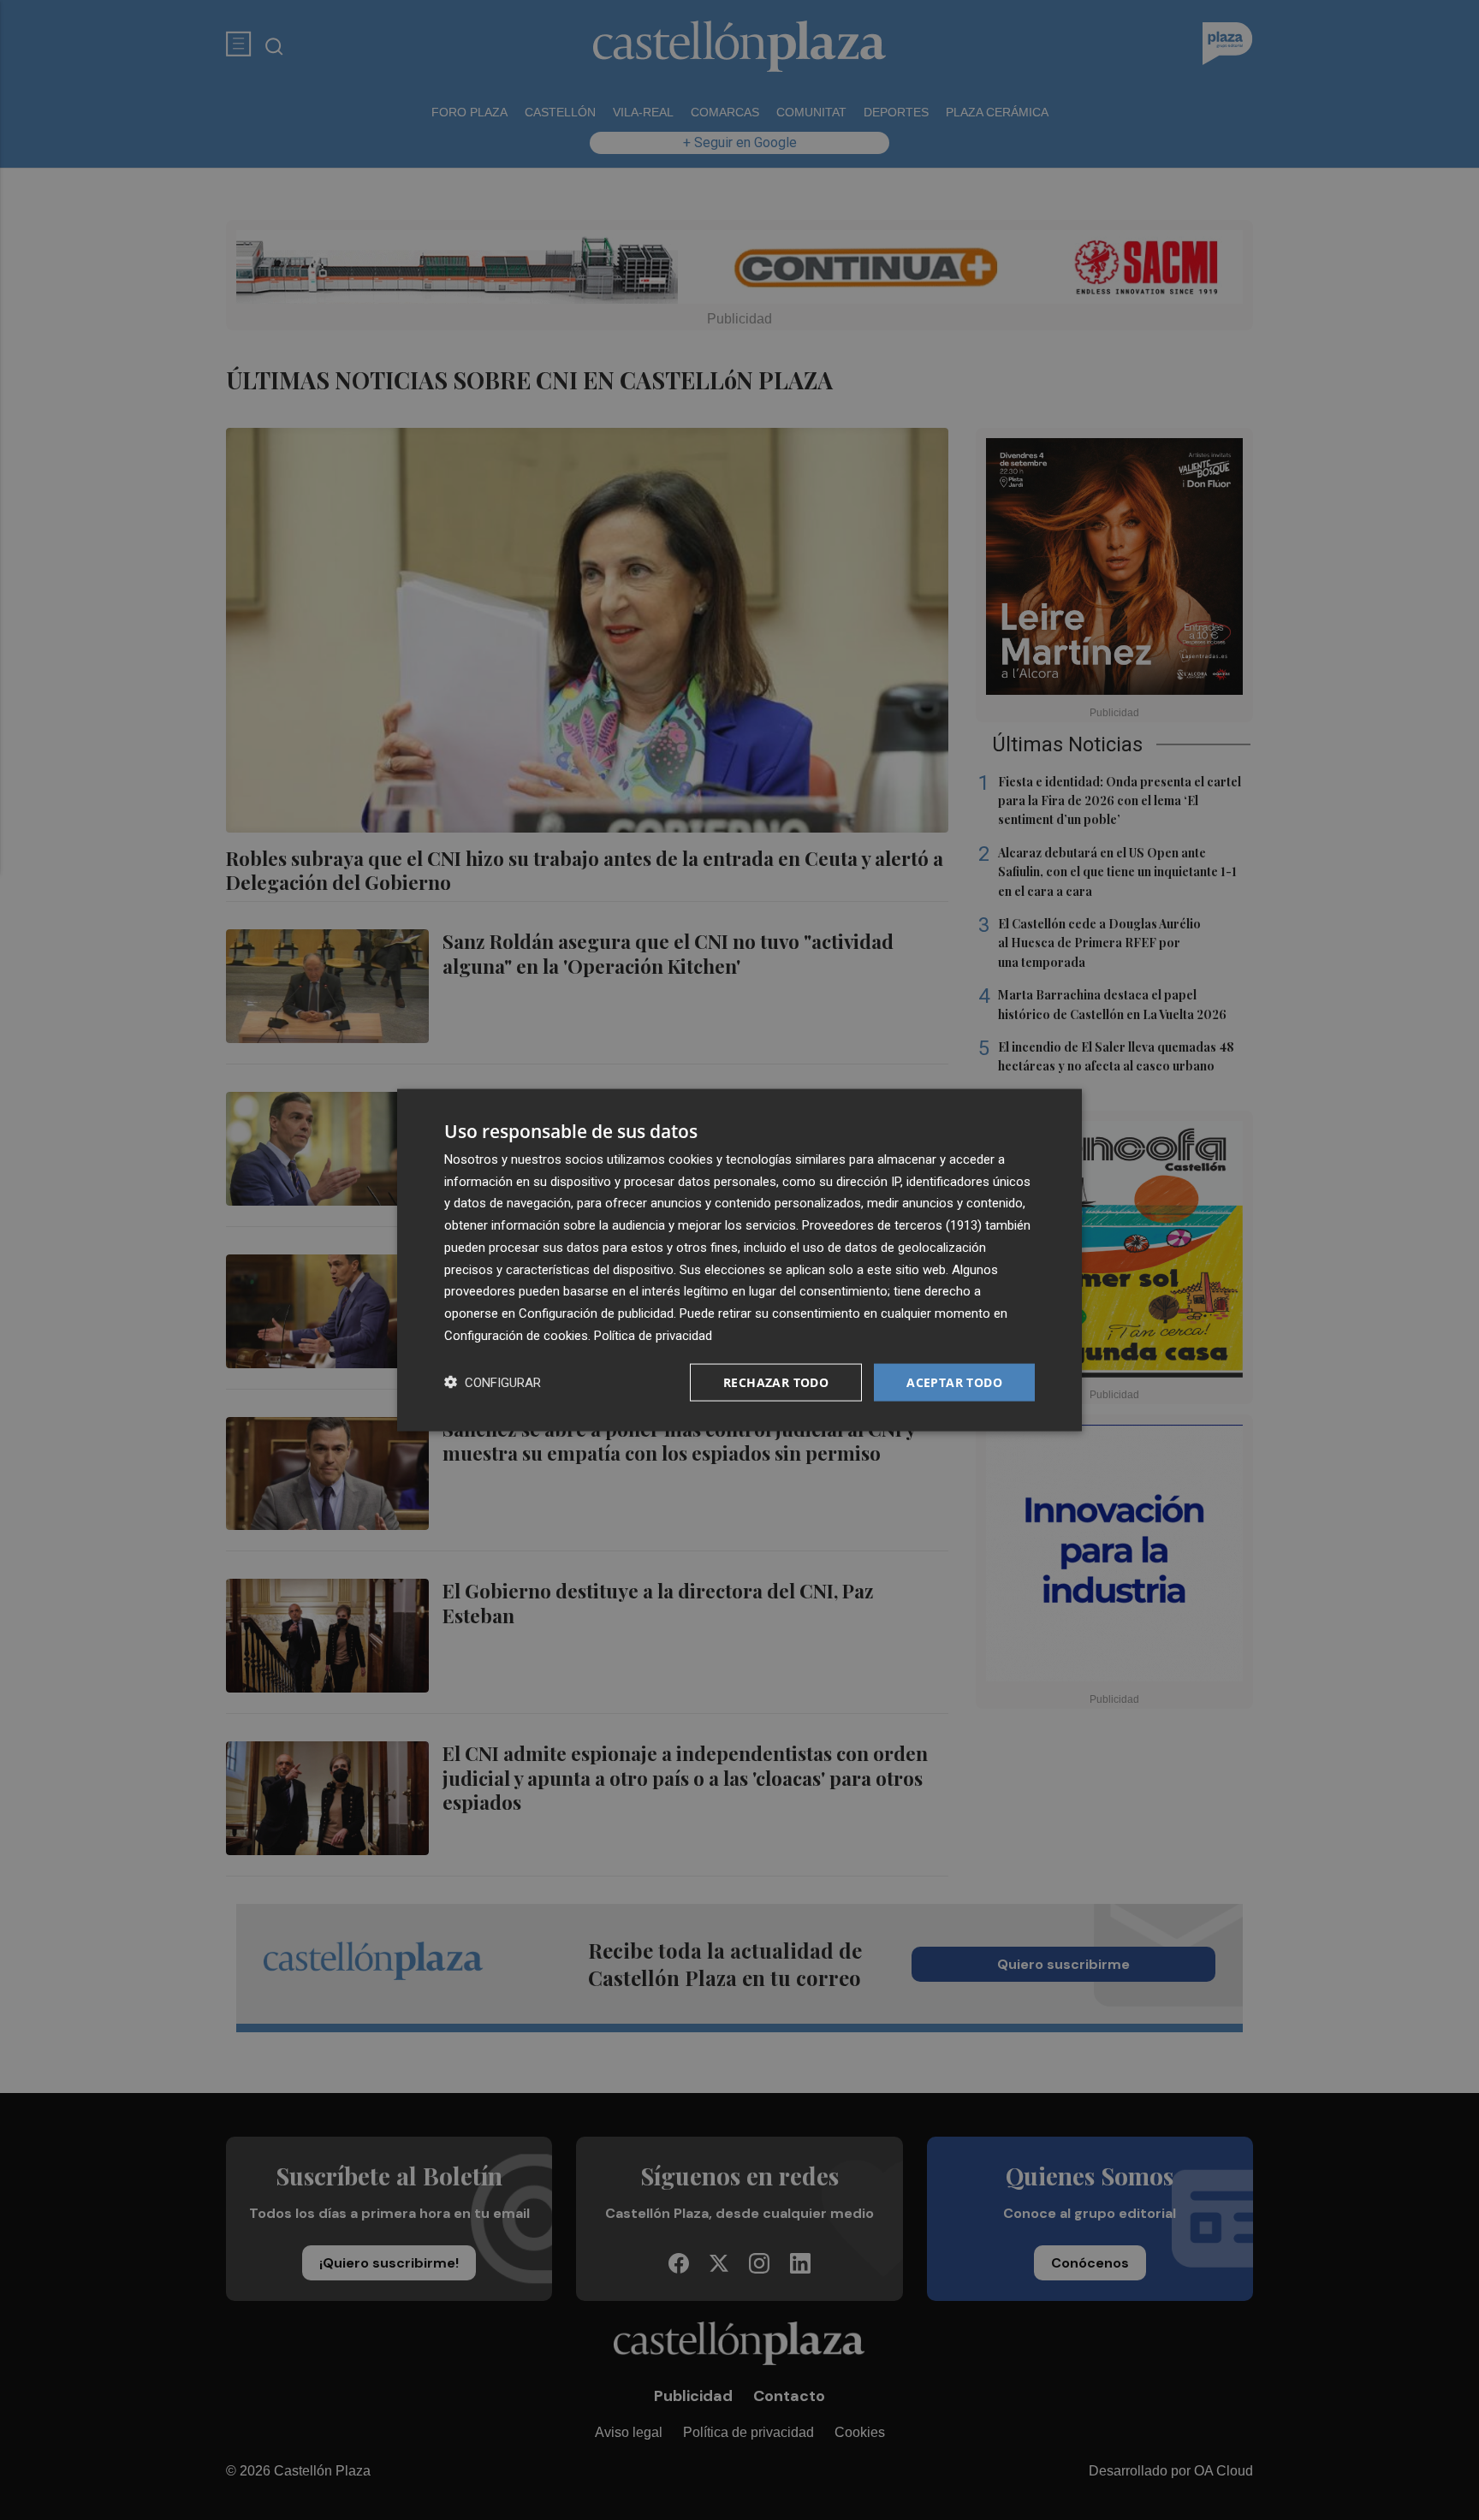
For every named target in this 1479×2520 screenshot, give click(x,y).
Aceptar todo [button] (954, 1382)
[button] (493, 1382)
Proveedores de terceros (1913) (892, 1225)
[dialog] (739, 1260)
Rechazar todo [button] (776, 1382)
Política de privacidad (653, 1335)
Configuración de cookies (516, 1335)
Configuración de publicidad (596, 1313)
